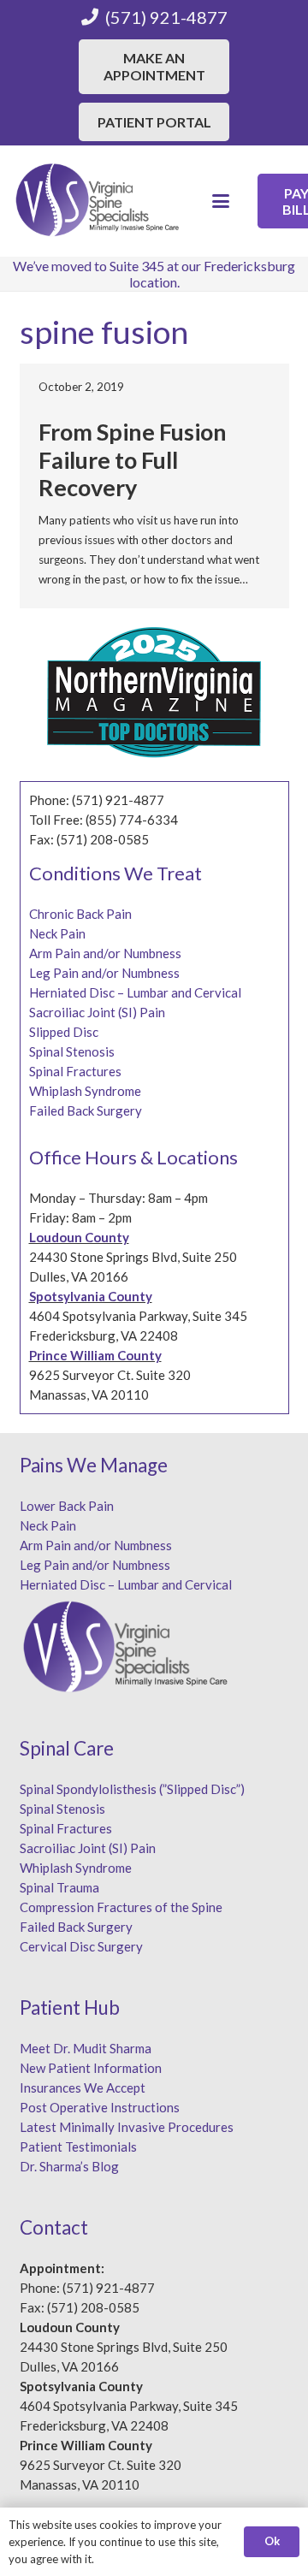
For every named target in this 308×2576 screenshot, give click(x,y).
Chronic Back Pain (80, 914)
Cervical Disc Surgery (81, 1946)
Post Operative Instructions (100, 2107)
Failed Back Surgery (86, 1110)
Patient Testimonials (78, 2147)
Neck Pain (57, 933)
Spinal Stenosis (72, 1051)
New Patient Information (91, 2068)
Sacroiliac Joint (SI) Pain (97, 1012)
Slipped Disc (64, 1032)
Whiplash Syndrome (85, 1091)
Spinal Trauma (59, 1887)
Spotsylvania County (91, 1296)
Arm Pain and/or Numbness (105, 953)
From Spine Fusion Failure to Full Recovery (133, 459)
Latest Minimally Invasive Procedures (127, 2127)
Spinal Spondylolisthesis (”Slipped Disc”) (132, 1789)
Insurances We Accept (83, 2087)
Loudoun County (79, 1237)
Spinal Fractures (75, 1071)
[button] (221, 201)
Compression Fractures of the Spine (121, 1907)
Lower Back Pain (67, 1506)
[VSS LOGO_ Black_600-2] (98, 201)
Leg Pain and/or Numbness (104, 973)
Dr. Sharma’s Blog (69, 2166)
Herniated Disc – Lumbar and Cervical (135, 992)
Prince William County (95, 1355)
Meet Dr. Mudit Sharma (86, 2048)
